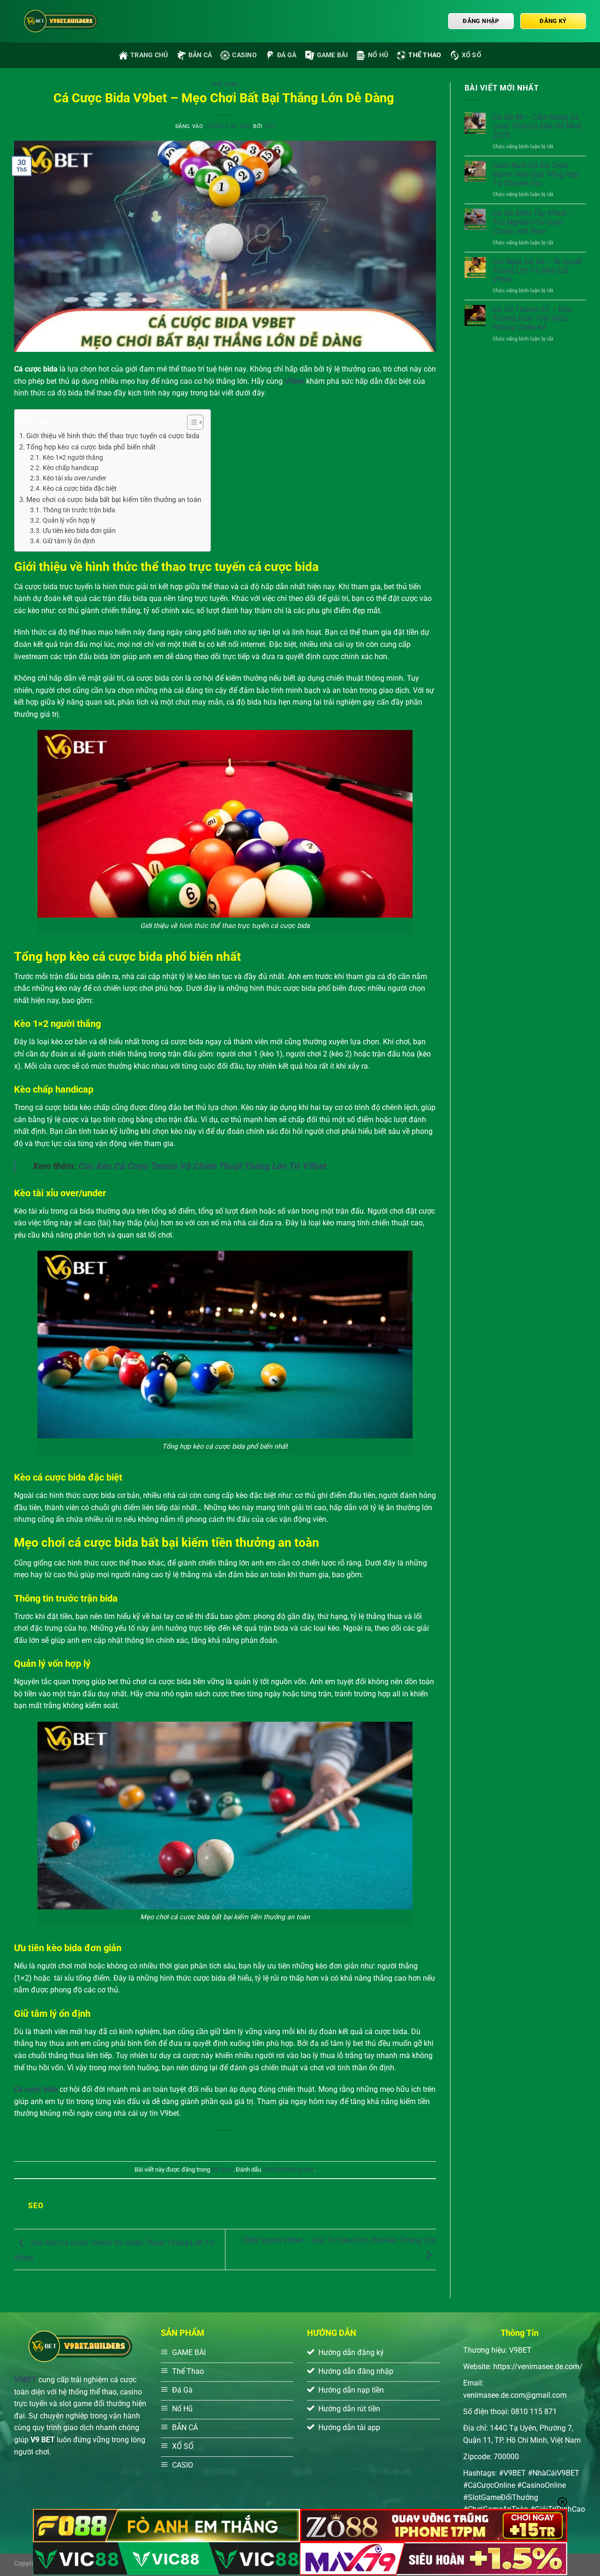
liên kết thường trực (288, 2169)
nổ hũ (378, 55)
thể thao (425, 55)
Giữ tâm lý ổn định (69, 541)
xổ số (472, 55)
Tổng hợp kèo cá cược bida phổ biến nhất (91, 447)
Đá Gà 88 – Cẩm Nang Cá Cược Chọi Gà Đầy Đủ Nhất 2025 (537, 126)
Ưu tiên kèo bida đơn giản (79, 531)
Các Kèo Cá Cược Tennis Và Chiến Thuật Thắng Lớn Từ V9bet (202, 1166)
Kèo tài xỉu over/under (75, 478)
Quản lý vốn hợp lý (69, 520)
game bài (332, 55)
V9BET (25, 2380)
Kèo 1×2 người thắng (73, 457)
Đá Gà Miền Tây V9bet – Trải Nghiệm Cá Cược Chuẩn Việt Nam (534, 222)
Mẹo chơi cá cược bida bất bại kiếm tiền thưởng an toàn (114, 500)
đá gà (287, 55)
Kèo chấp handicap (71, 468)
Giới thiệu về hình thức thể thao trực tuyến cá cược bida (113, 436)
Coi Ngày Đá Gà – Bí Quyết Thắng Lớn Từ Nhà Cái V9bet (537, 270)
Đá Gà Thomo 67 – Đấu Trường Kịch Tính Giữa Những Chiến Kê (532, 318)
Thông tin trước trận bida (79, 510)
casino (244, 55)
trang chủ (149, 55)
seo (270, 126)
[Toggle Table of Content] (191, 422)
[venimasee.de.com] (61, 21)
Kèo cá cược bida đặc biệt (80, 488)
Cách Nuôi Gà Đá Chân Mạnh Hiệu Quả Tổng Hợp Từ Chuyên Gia (536, 174)
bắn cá (200, 55)
